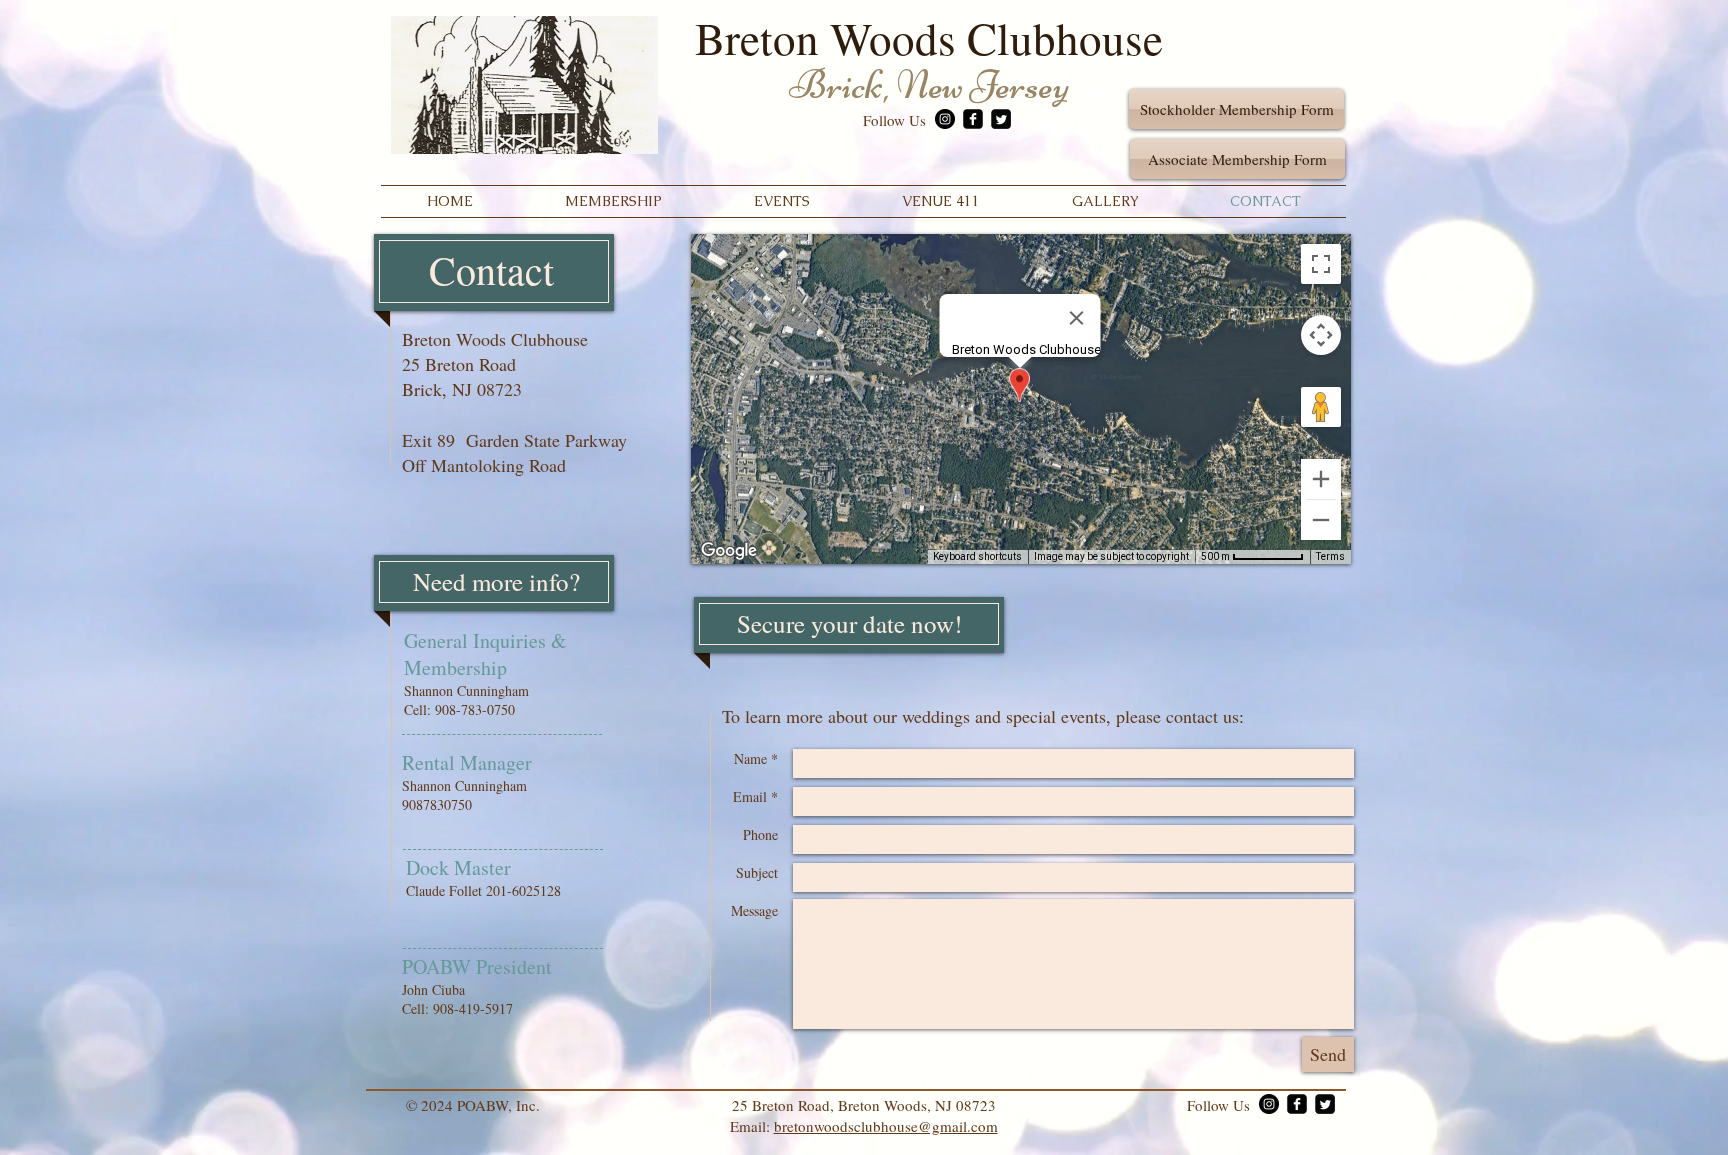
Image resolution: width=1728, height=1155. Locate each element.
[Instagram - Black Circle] (945, 119)
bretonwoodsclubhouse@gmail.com (886, 1126)
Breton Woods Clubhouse (929, 38)
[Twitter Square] (1001, 119)
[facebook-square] (973, 119)
